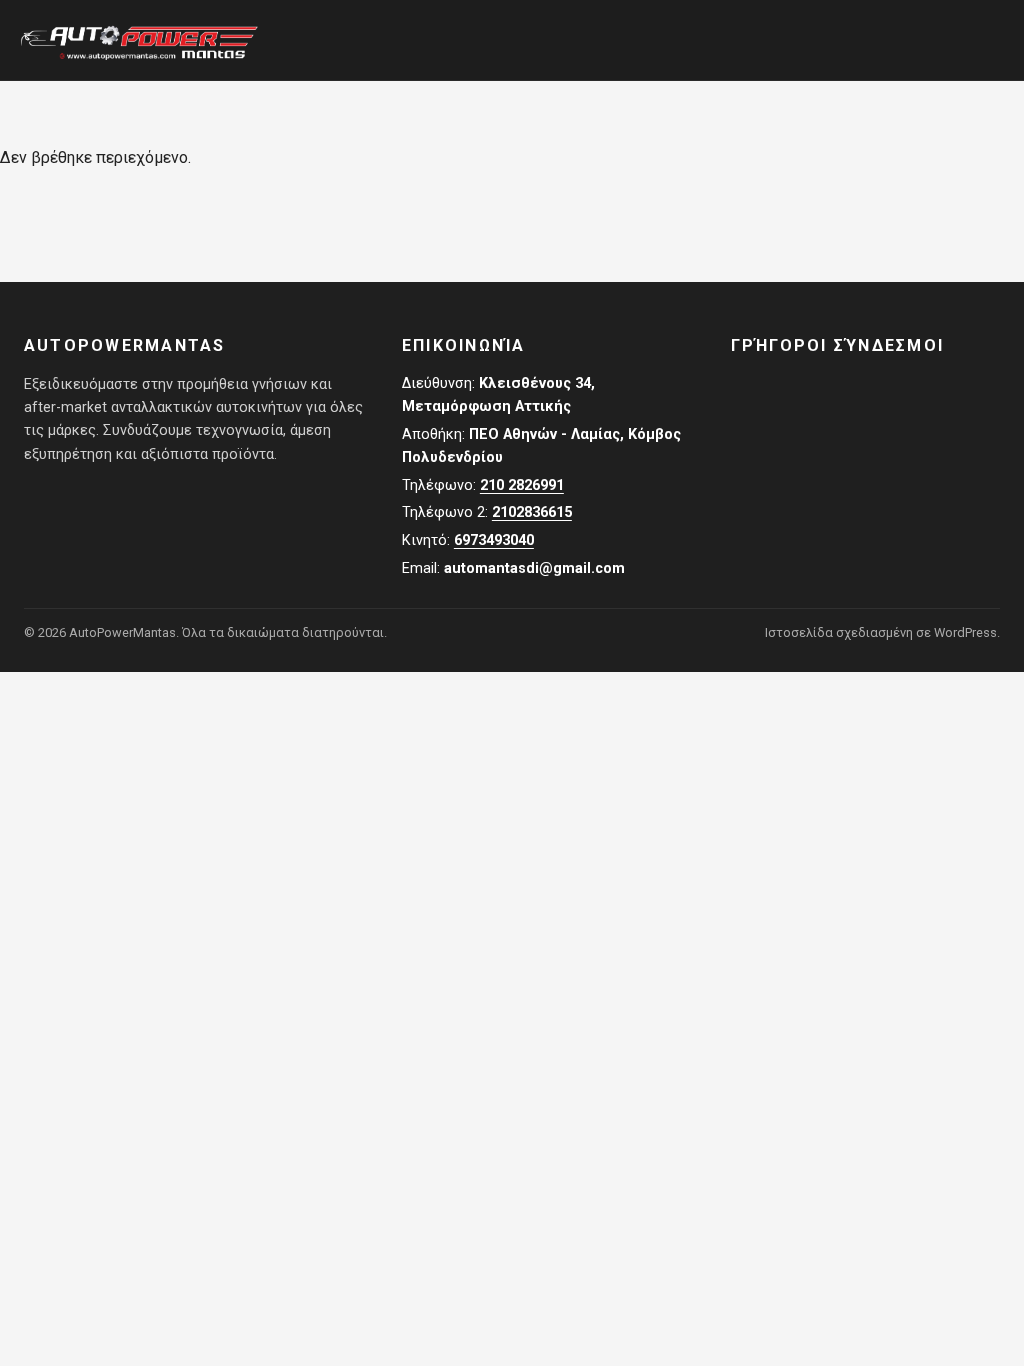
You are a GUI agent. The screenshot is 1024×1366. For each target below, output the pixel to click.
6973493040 (494, 540)
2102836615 (532, 512)
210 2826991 (522, 485)
